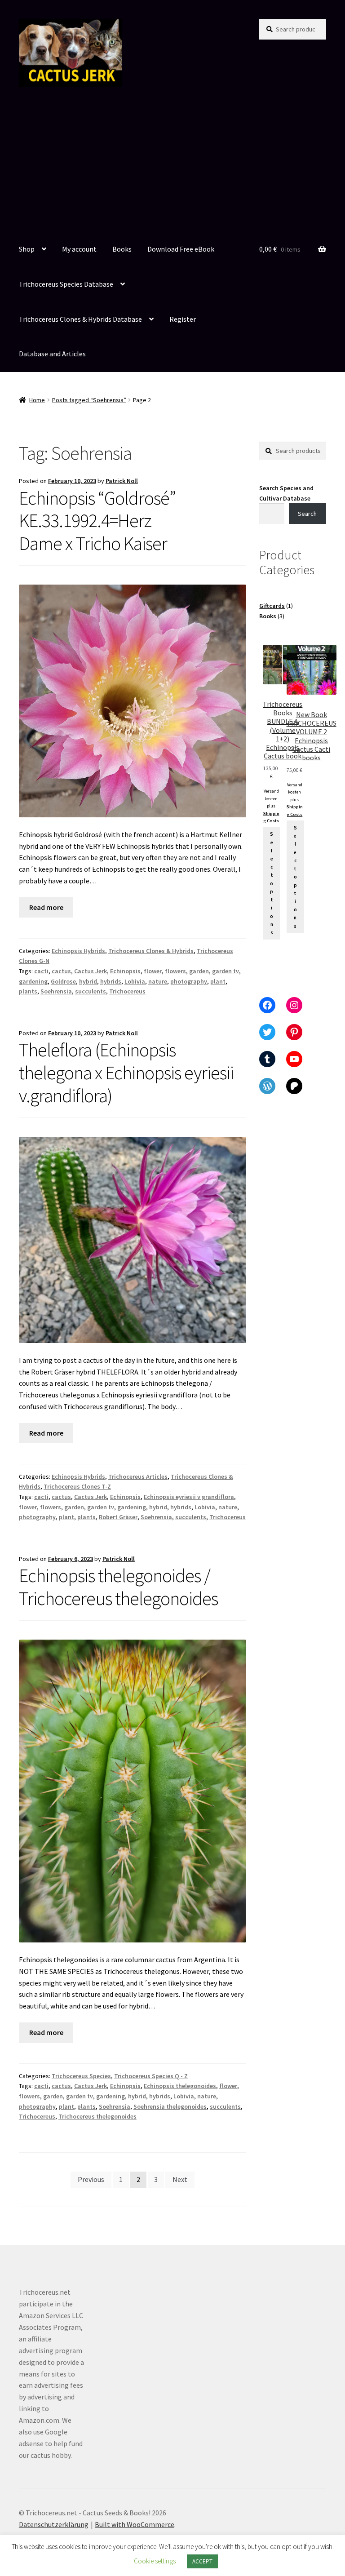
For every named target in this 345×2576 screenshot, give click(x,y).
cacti (41, 971)
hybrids (111, 981)
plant (218, 981)
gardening (33, 981)
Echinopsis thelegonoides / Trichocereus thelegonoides (118, 1587)
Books (122, 249)
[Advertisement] (172, 165)
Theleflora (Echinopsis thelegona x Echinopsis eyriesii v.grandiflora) (126, 1073)
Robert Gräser (118, 1517)
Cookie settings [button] (155, 2561)
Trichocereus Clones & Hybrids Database (80, 319)
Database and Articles (52, 354)
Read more (46, 907)
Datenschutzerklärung (54, 2524)
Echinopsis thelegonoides (180, 2086)
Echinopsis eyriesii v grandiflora (189, 1497)
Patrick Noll (122, 481)
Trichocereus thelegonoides (97, 2116)
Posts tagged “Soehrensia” (89, 400)
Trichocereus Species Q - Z (151, 2076)
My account (79, 249)
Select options (272, 883)
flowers (175, 971)
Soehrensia (56, 991)
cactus (61, 971)
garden (199, 971)
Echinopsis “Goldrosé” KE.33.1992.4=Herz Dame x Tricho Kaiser (97, 521)
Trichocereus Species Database (66, 284)
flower (153, 971)
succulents (91, 991)
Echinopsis (125, 971)
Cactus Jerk (91, 971)
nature (158, 981)
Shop (27, 249)
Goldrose (63, 981)
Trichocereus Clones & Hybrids (151, 951)
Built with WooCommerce (135, 2524)
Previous (91, 2179)
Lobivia (135, 981)
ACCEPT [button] (202, 2561)
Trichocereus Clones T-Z (77, 1486)
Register (183, 319)
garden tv (226, 971)
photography (189, 981)
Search (307, 514)
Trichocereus (127, 991)
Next (180, 2179)
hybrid (88, 981)
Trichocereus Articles (138, 1476)
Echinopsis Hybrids (78, 951)
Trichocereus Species (81, 2076)
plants (28, 991)
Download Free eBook (181, 249)
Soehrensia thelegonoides (170, 2106)
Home (37, 400)
